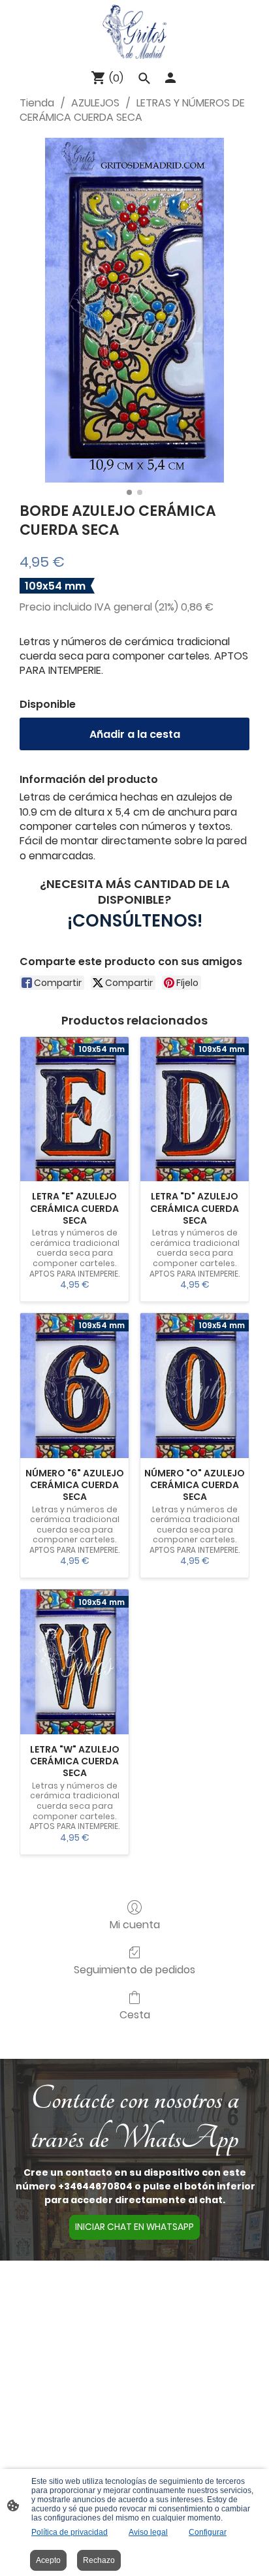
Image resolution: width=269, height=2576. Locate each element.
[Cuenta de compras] (170, 78)
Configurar (208, 2532)
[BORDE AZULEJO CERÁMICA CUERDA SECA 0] (134, 310)
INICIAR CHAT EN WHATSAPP (134, 2227)
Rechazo (99, 2560)
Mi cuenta (135, 1924)
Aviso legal (148, 2532)
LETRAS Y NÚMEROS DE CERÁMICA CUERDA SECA (132, 110)
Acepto (48, 2560)
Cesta (135, 2014)
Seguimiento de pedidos (134, 1969)
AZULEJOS (95, 103)
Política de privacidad (70, 2532)
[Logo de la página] (134, 32)
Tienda (37, 103)
